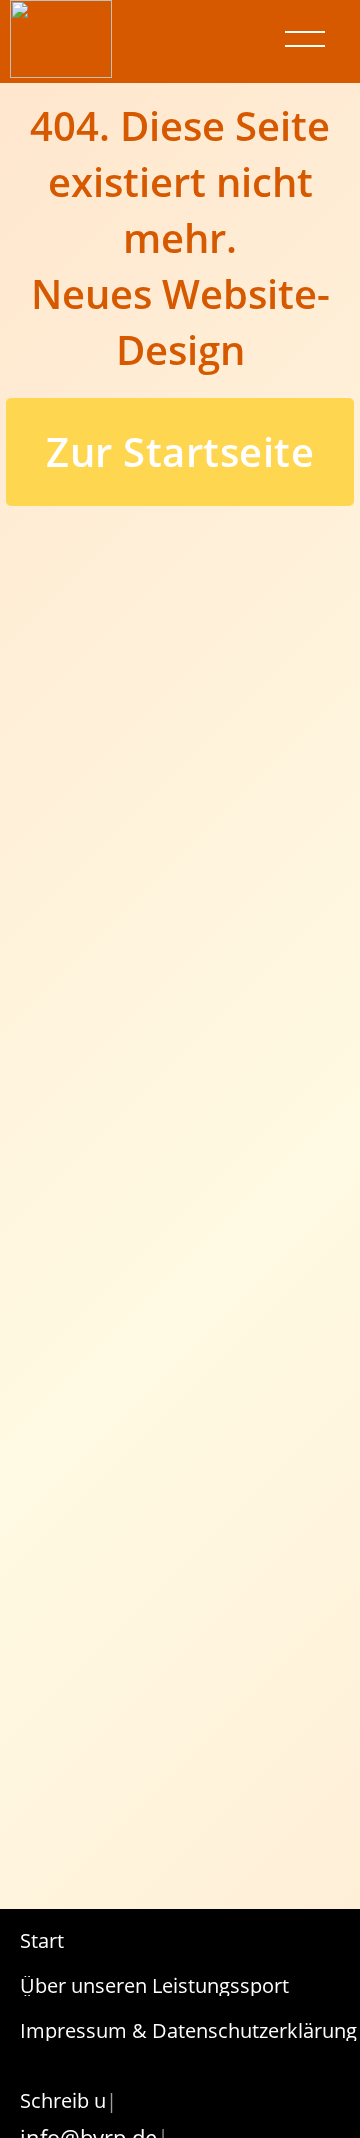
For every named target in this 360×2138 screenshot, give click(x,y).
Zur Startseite (180, 451)
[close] (305, 39)
